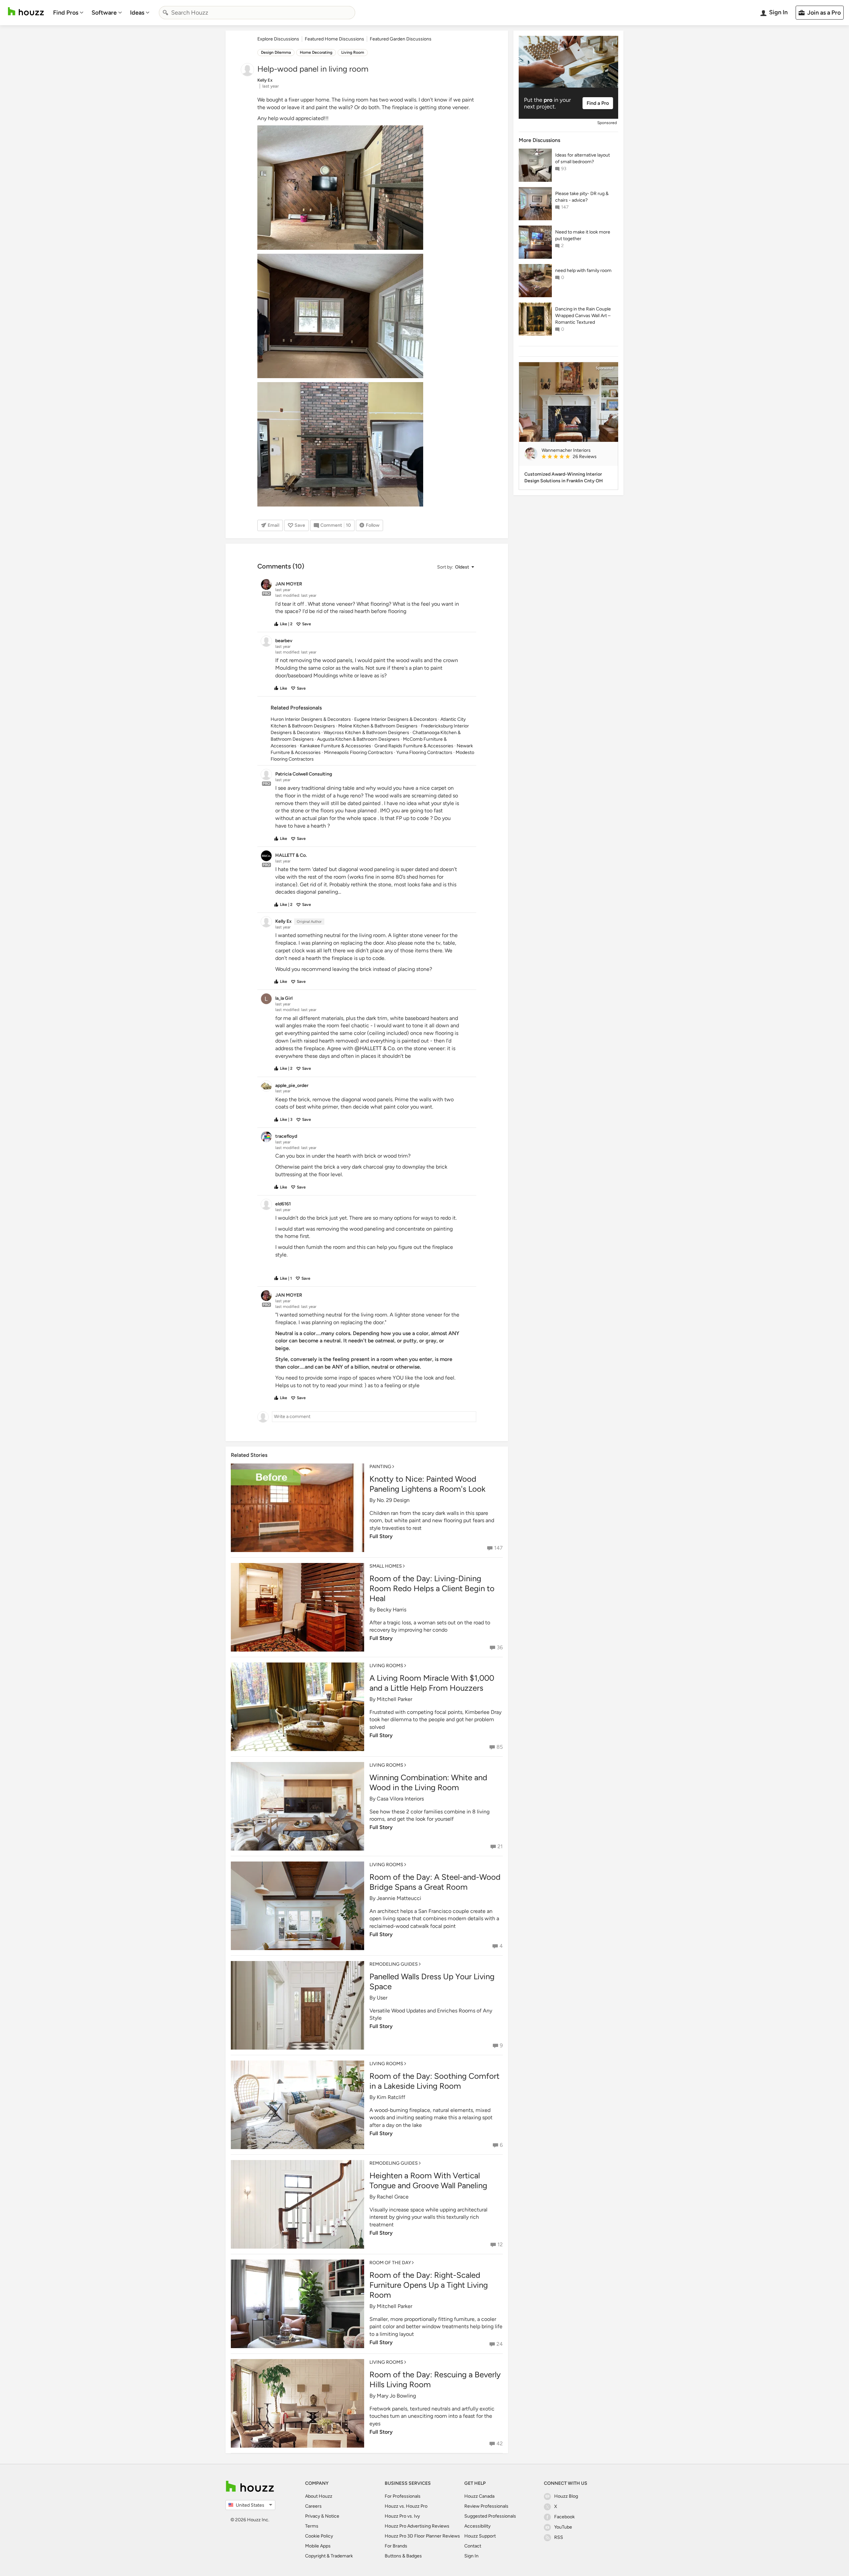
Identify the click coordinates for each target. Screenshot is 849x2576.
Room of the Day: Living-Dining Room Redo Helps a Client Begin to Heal (432, 1588)
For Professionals (403, 2496)
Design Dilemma (276, 52)
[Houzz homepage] (26, 11)
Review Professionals (486, 2506)
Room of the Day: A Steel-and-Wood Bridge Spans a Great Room (435, 1882)
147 (498, 1548)
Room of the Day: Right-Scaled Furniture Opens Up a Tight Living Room (429, 2285)
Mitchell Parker (394, 1699)
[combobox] (257, 13)
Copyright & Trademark (329, 2556)
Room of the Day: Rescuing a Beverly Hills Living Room (435, 2379)
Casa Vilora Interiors (400, 1799)
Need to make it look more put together (583, 235)
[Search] (165, 13)
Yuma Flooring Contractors (424, 752)
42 (500, 2443)
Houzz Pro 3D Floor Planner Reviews (422, 2536)
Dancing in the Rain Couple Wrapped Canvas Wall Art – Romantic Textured (583, 316)
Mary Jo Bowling (396, 2396)
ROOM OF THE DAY (390, 2263)
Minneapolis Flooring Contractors (359, 752)
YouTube (563, 2527)
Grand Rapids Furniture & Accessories (414, 746)
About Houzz (319, 2496)
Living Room (353, 52)
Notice (332, 2516)
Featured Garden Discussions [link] (401, 39)
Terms (312, 2526)
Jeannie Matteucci (399, 1898)
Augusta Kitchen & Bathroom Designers (358, 739)
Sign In (471, 2556)
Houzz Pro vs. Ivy (402, 2516)
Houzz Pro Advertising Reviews (417, 2526)
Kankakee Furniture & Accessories (335, 746)
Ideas (137, 13)
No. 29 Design (393, 1500)
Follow (373, 525)
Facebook (564, 2517)
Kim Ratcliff (391, 2097)
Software (104, 13)
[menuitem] (68, 13)
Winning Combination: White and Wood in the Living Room (428, 1782)
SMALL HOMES (386, 1566)
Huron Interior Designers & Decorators (311, 719)
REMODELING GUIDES (394, 1964)
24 (500, 2344)
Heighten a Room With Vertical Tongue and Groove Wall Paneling (428, 2180)
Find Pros (66, 13)
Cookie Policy (319, 2536)
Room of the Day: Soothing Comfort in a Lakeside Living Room (434, 2081)
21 (500, 1846)
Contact (473, 2546)
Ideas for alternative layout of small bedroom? (583, 158)
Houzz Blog (566, 2496)
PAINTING (380, 1467)
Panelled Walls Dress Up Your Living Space (432, 1981)
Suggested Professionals (490, 2516)
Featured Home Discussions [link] (334, 39)
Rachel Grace (393, 2197)
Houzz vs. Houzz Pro (406, 2506)
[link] (577, 457)
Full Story (381, 1536)
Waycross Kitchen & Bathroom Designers (366, 733)
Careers (313, 2506)
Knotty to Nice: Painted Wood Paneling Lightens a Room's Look (427, 1484)
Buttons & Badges (403, 2556)
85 (500, 1747)
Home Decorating (316, 52)
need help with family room (583, 271)
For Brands (396, 2546)
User (382, 1998)
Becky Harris (392, 1610)
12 (500, 2244)
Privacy (313, 2516)
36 (500, 1647)
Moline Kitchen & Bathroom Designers (378, 726)
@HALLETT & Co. (375, 1048)
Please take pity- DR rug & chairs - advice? (582, 197)
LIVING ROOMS (386, 1666)
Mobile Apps (318, 2546)
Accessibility (477, 2526)
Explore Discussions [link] (278, 39)
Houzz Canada (479, 2496)
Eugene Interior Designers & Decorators (396, 719)
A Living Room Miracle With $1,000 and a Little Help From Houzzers (432, 1683)
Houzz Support (480, 2536)
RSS (559, 2537)
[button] (455, 567)
